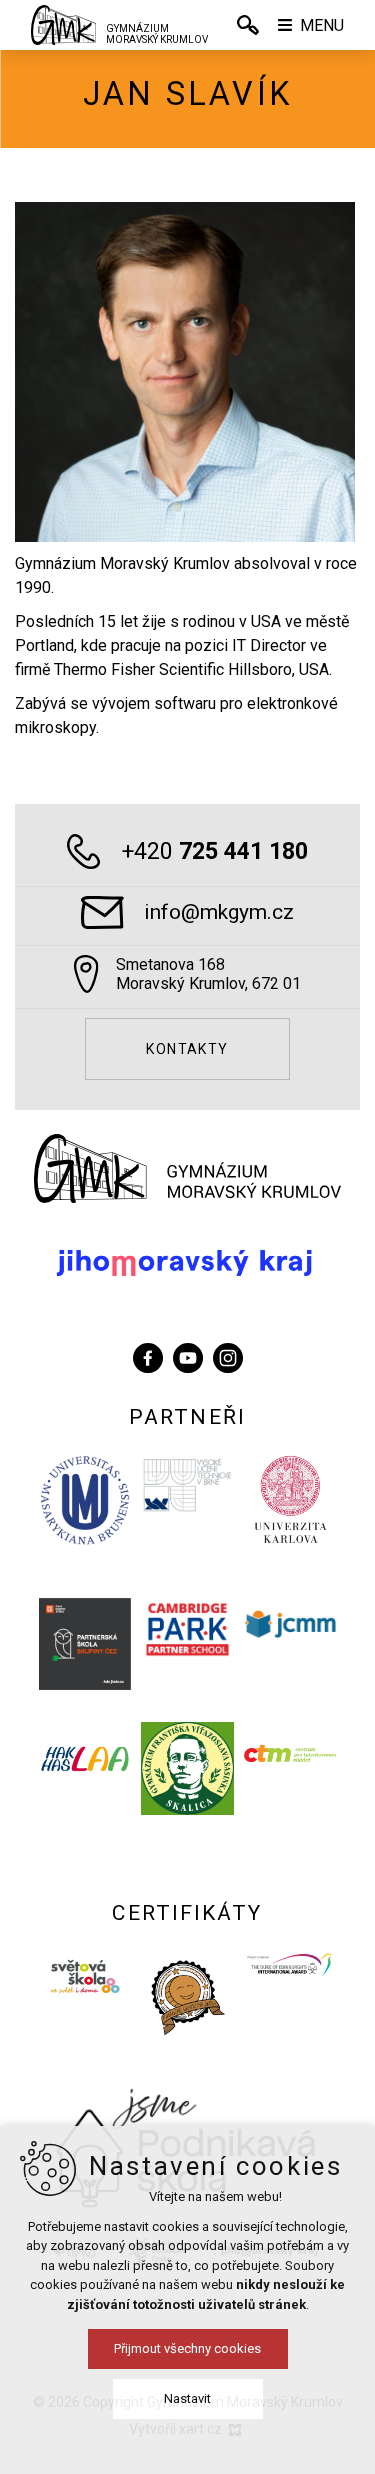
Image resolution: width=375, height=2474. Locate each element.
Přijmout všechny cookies (187, 2348)
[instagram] (228, 1355)
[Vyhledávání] (248, 25)
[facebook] (148, 1355)
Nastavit (187, 2398)
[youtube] (188, 1355)
